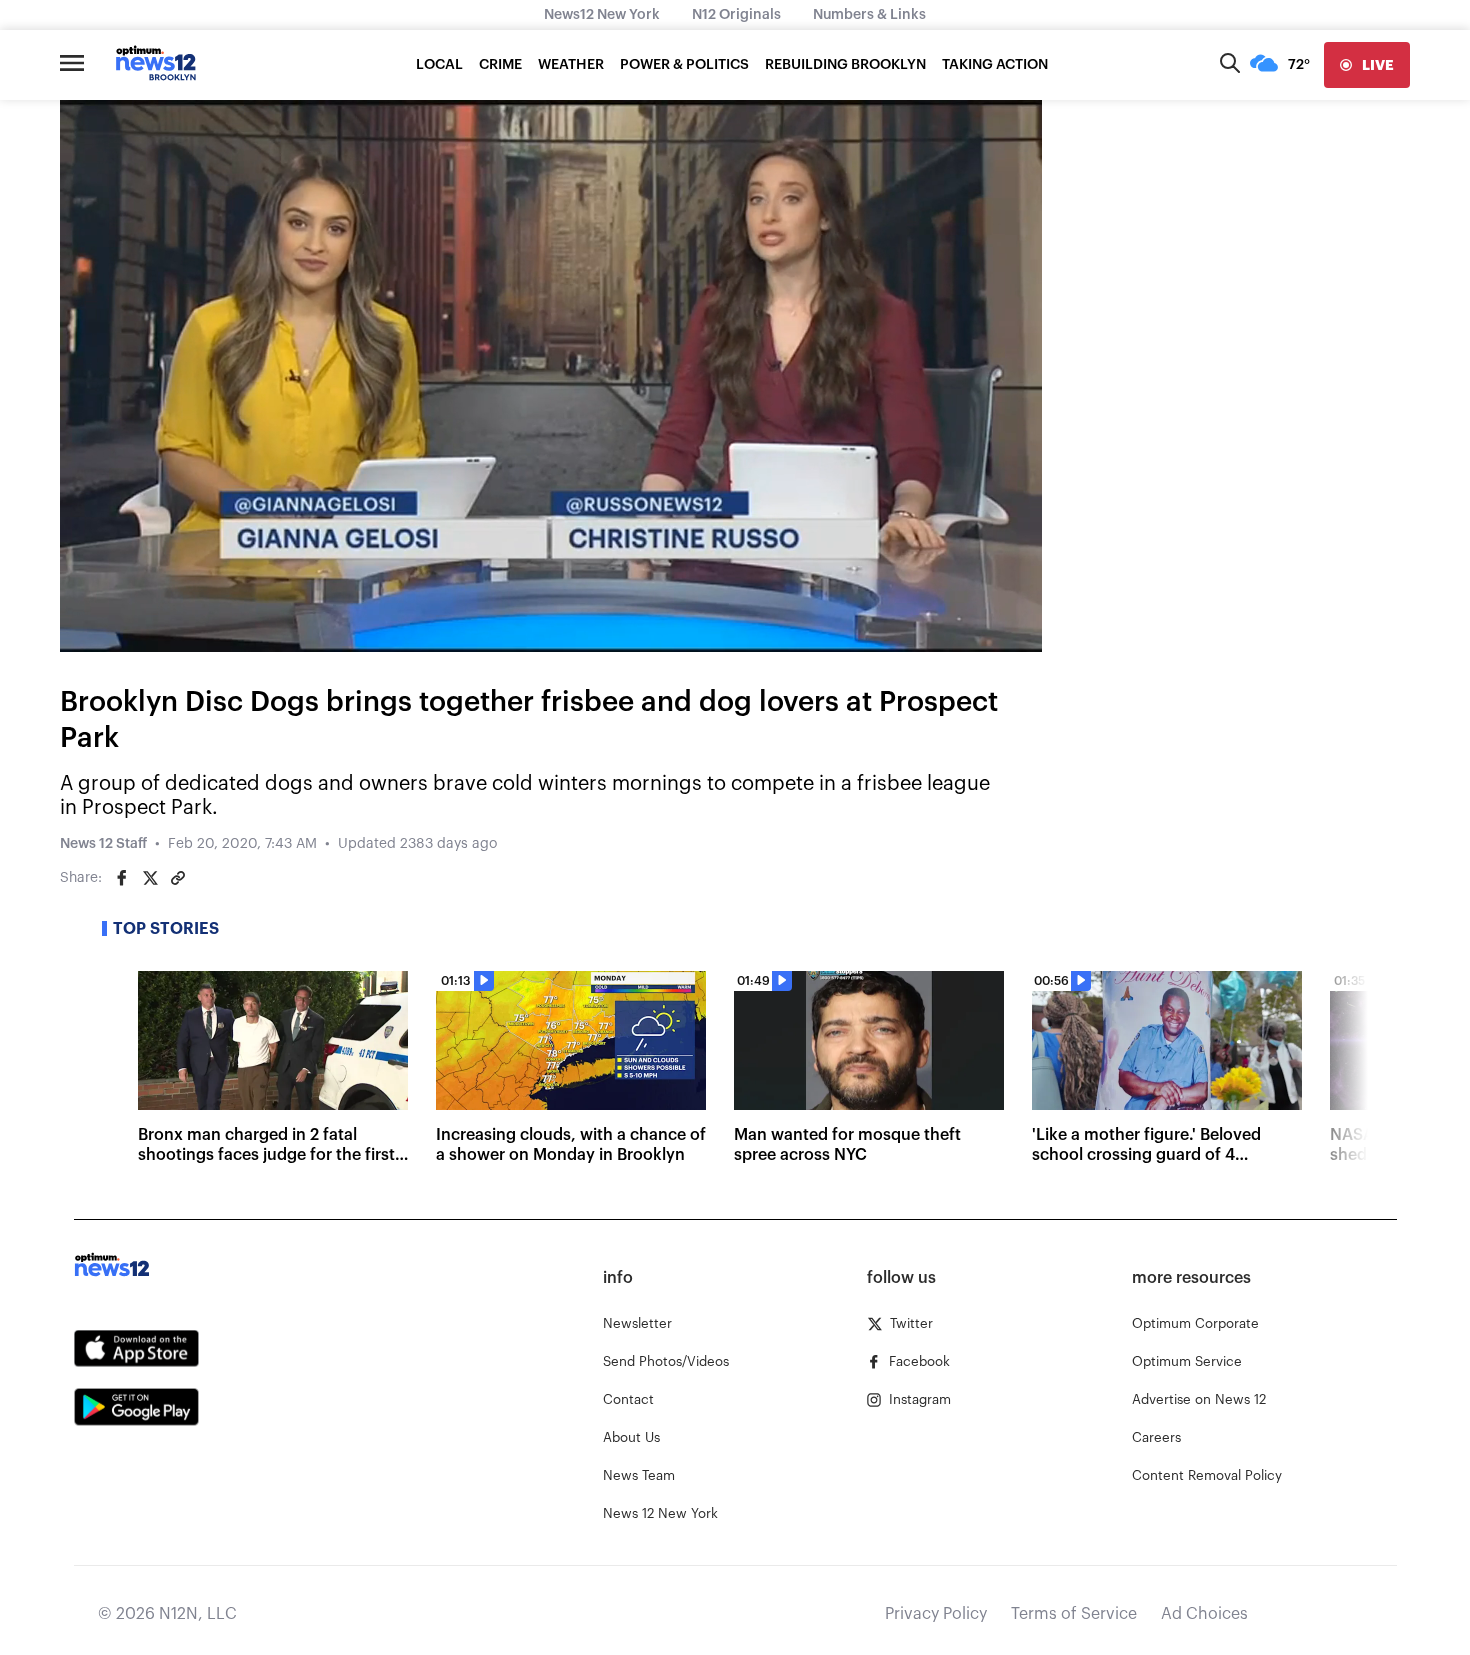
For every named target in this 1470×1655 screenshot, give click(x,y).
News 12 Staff (103, 844)
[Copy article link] (178, 878)
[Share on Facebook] (122, 878)
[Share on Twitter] (150, 878)
